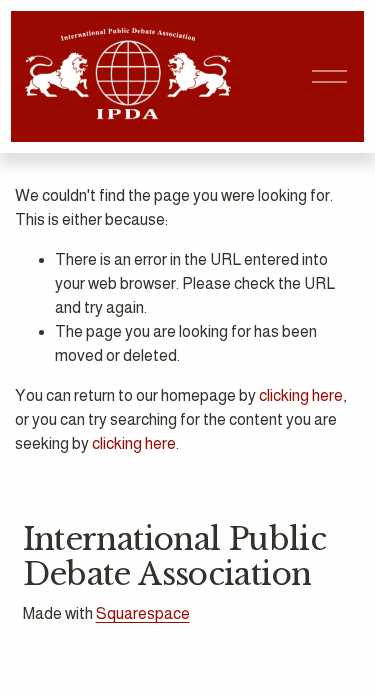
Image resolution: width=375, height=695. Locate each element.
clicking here (301, 395)
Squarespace (143, 613)
